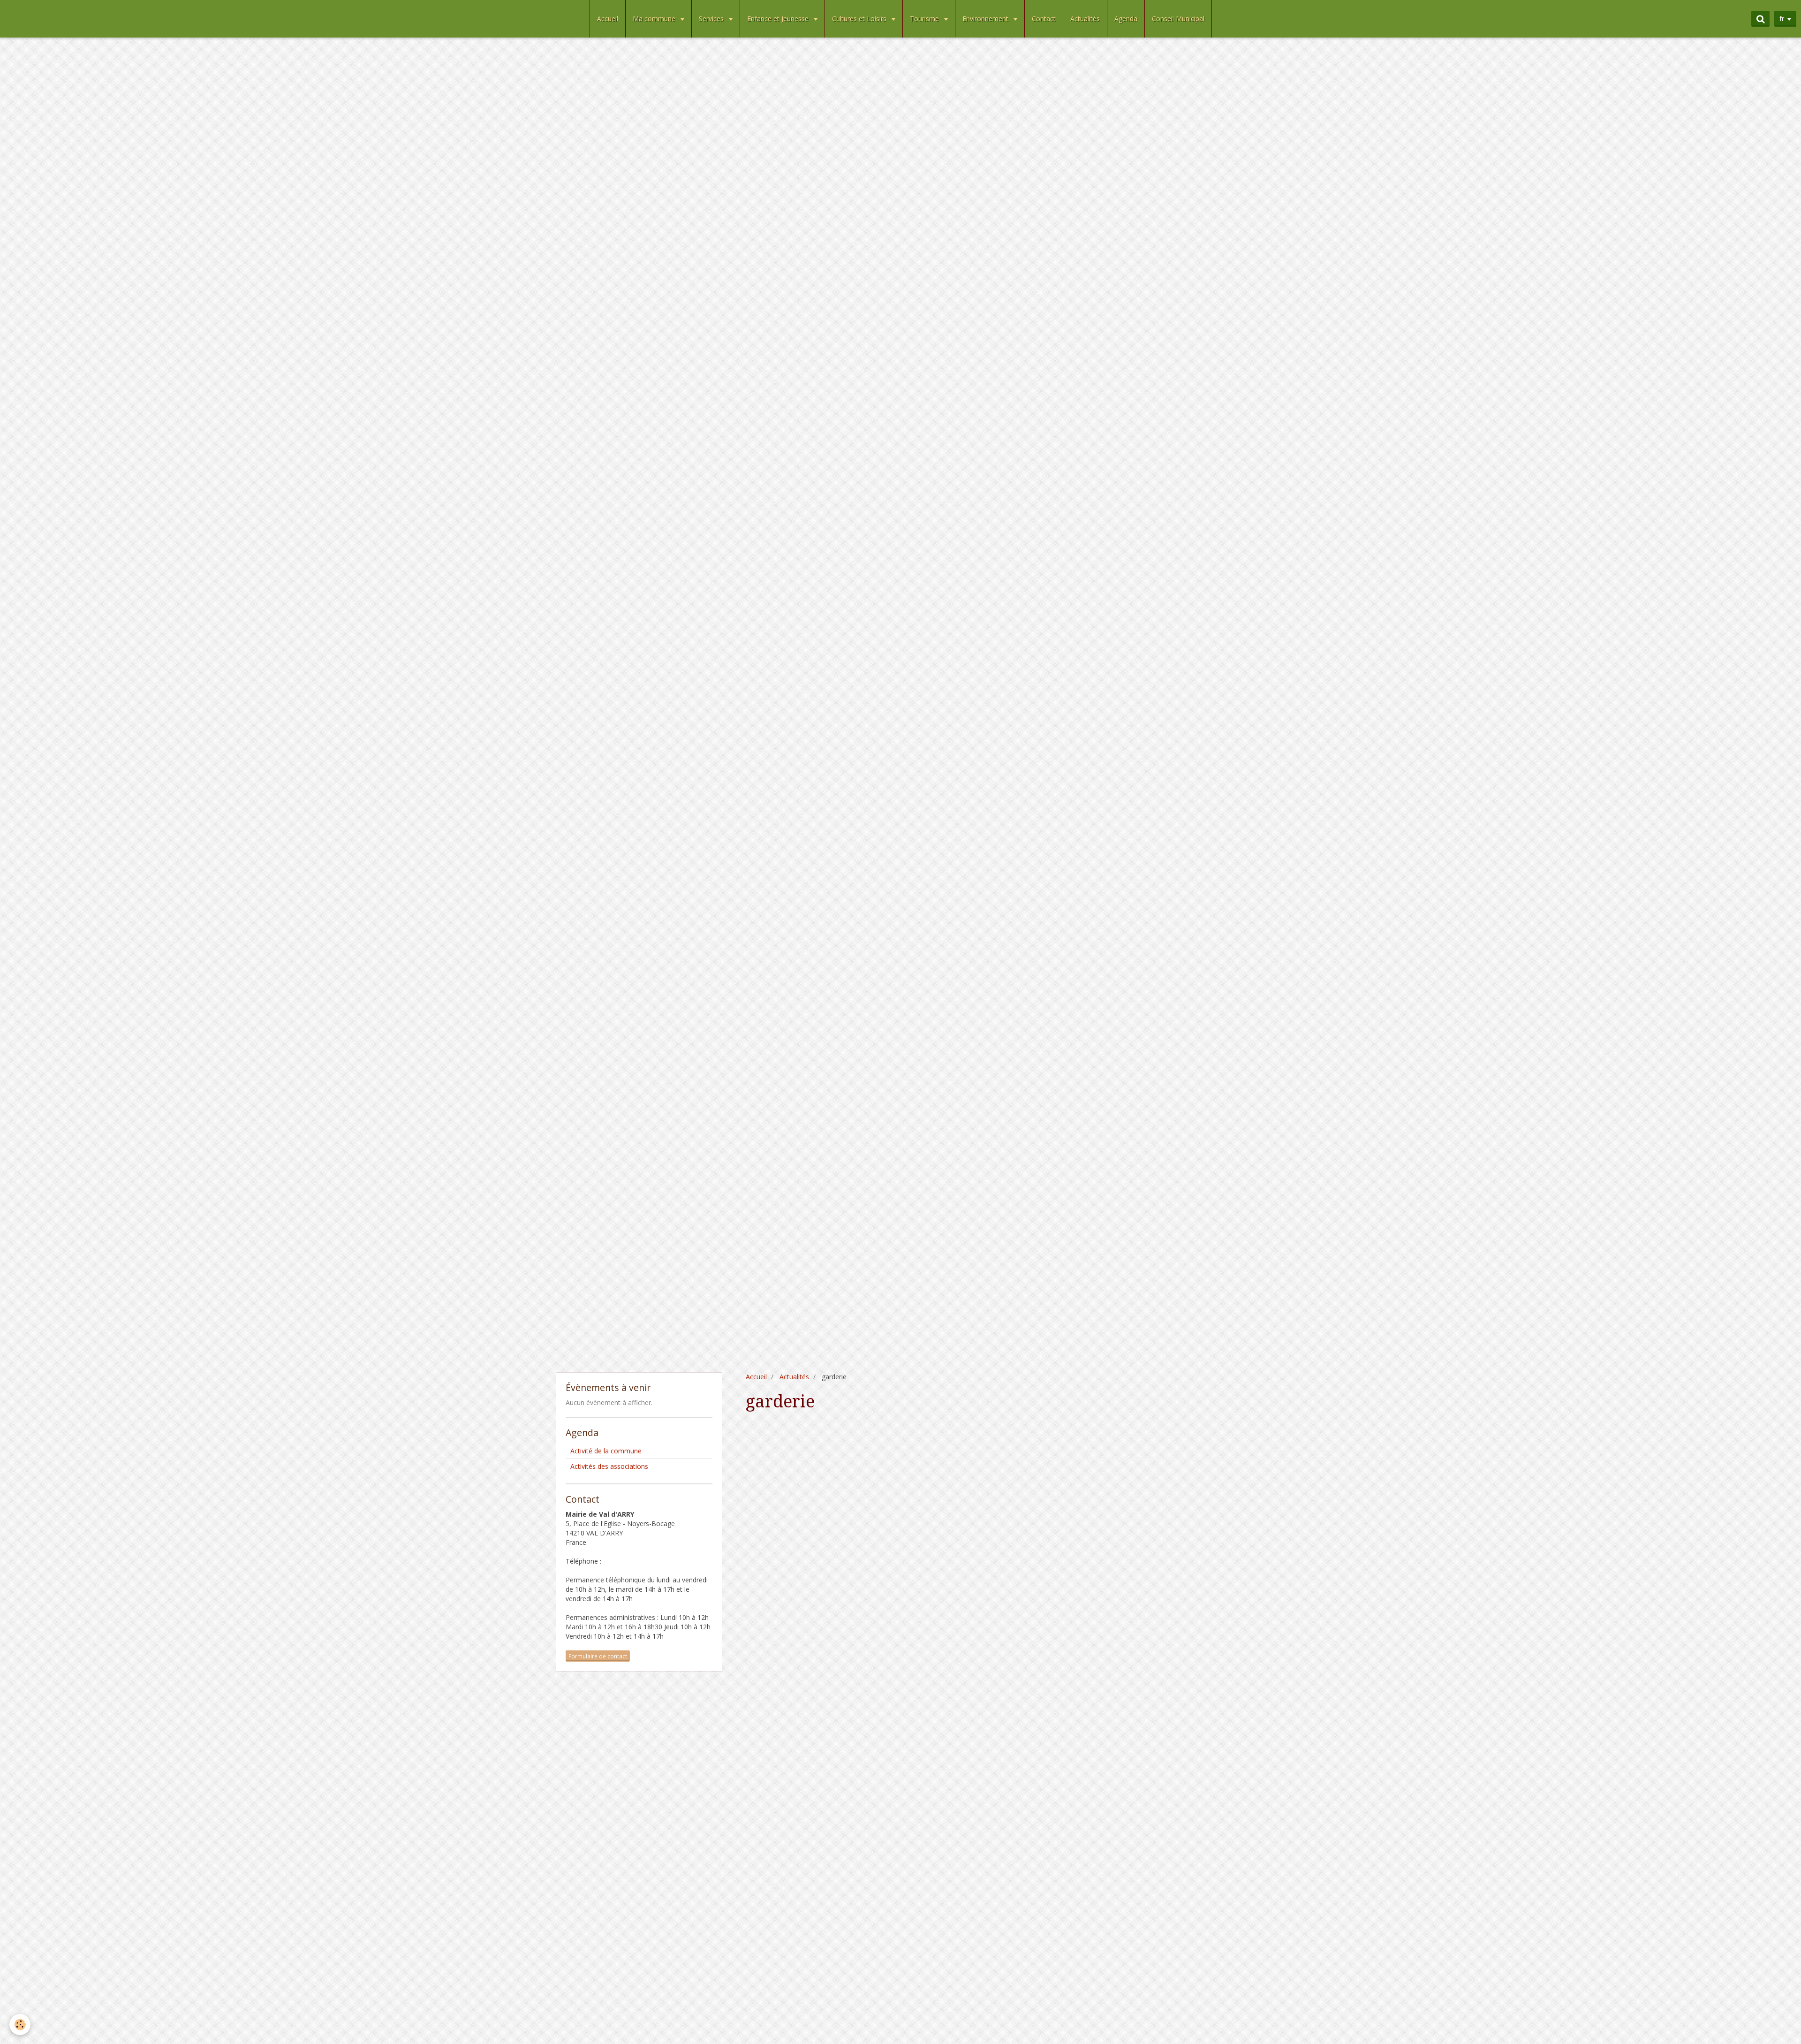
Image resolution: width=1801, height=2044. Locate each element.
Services (712, 19)
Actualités (1085, 19)
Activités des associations (609, 1466)
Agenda (1126, 19)
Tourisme (925, 19)
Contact (1044, 19)
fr (1782, 19)
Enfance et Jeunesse (779, 19)
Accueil (608, 19)
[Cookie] (20, 2025)
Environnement (986, 19)
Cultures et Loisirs (860, 19)
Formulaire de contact (598, 1656)
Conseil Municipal (1178, 19)
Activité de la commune (606, 1451)
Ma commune (655, 19)
